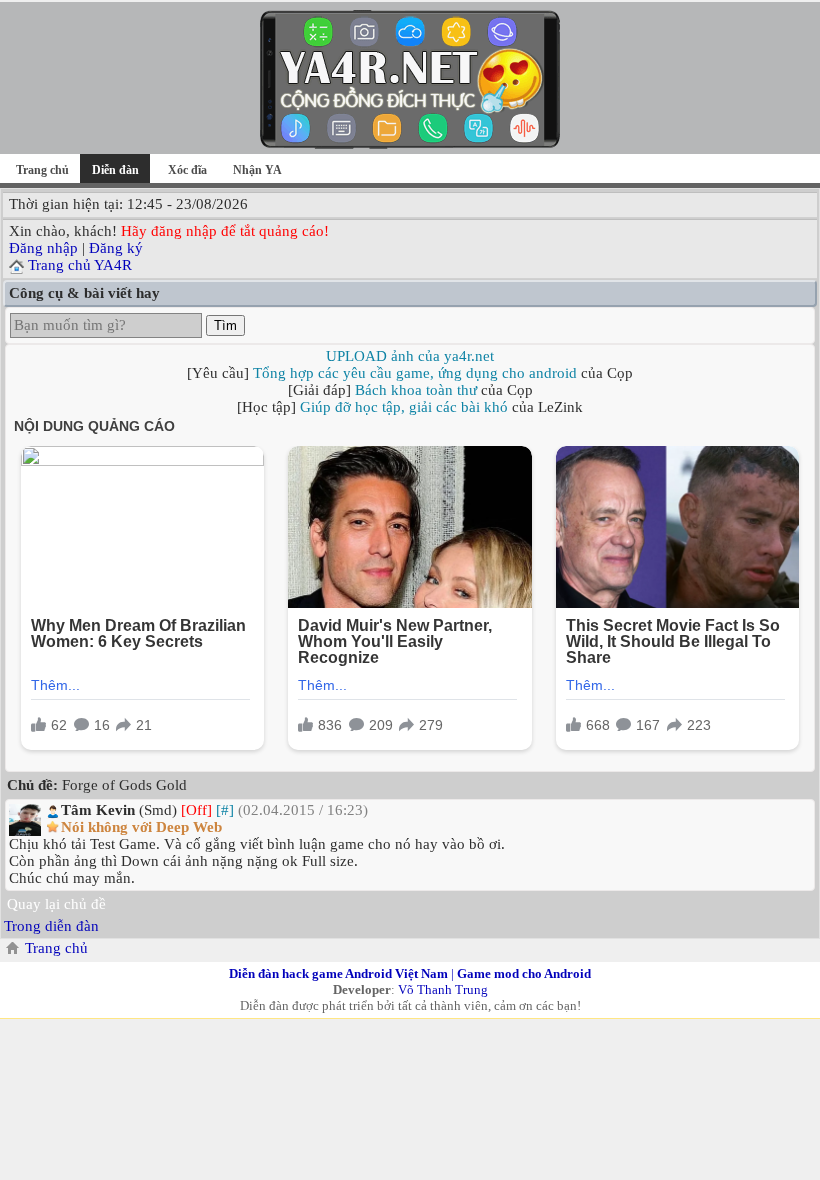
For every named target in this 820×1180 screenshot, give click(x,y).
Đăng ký (116, 248)
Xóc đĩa (187, 170)
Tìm (225, 325)
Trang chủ (42, 170)
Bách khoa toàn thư (416, 390)
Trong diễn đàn (51, 926)
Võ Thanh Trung (443, 989)
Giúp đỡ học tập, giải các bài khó (404, 407)
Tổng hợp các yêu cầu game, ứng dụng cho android (415, 373)
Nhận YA (257, 170)
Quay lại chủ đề (56, 904)
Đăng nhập (43, 248)
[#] (225, 810)
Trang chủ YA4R (80, 265)
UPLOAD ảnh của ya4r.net (410, 356)
